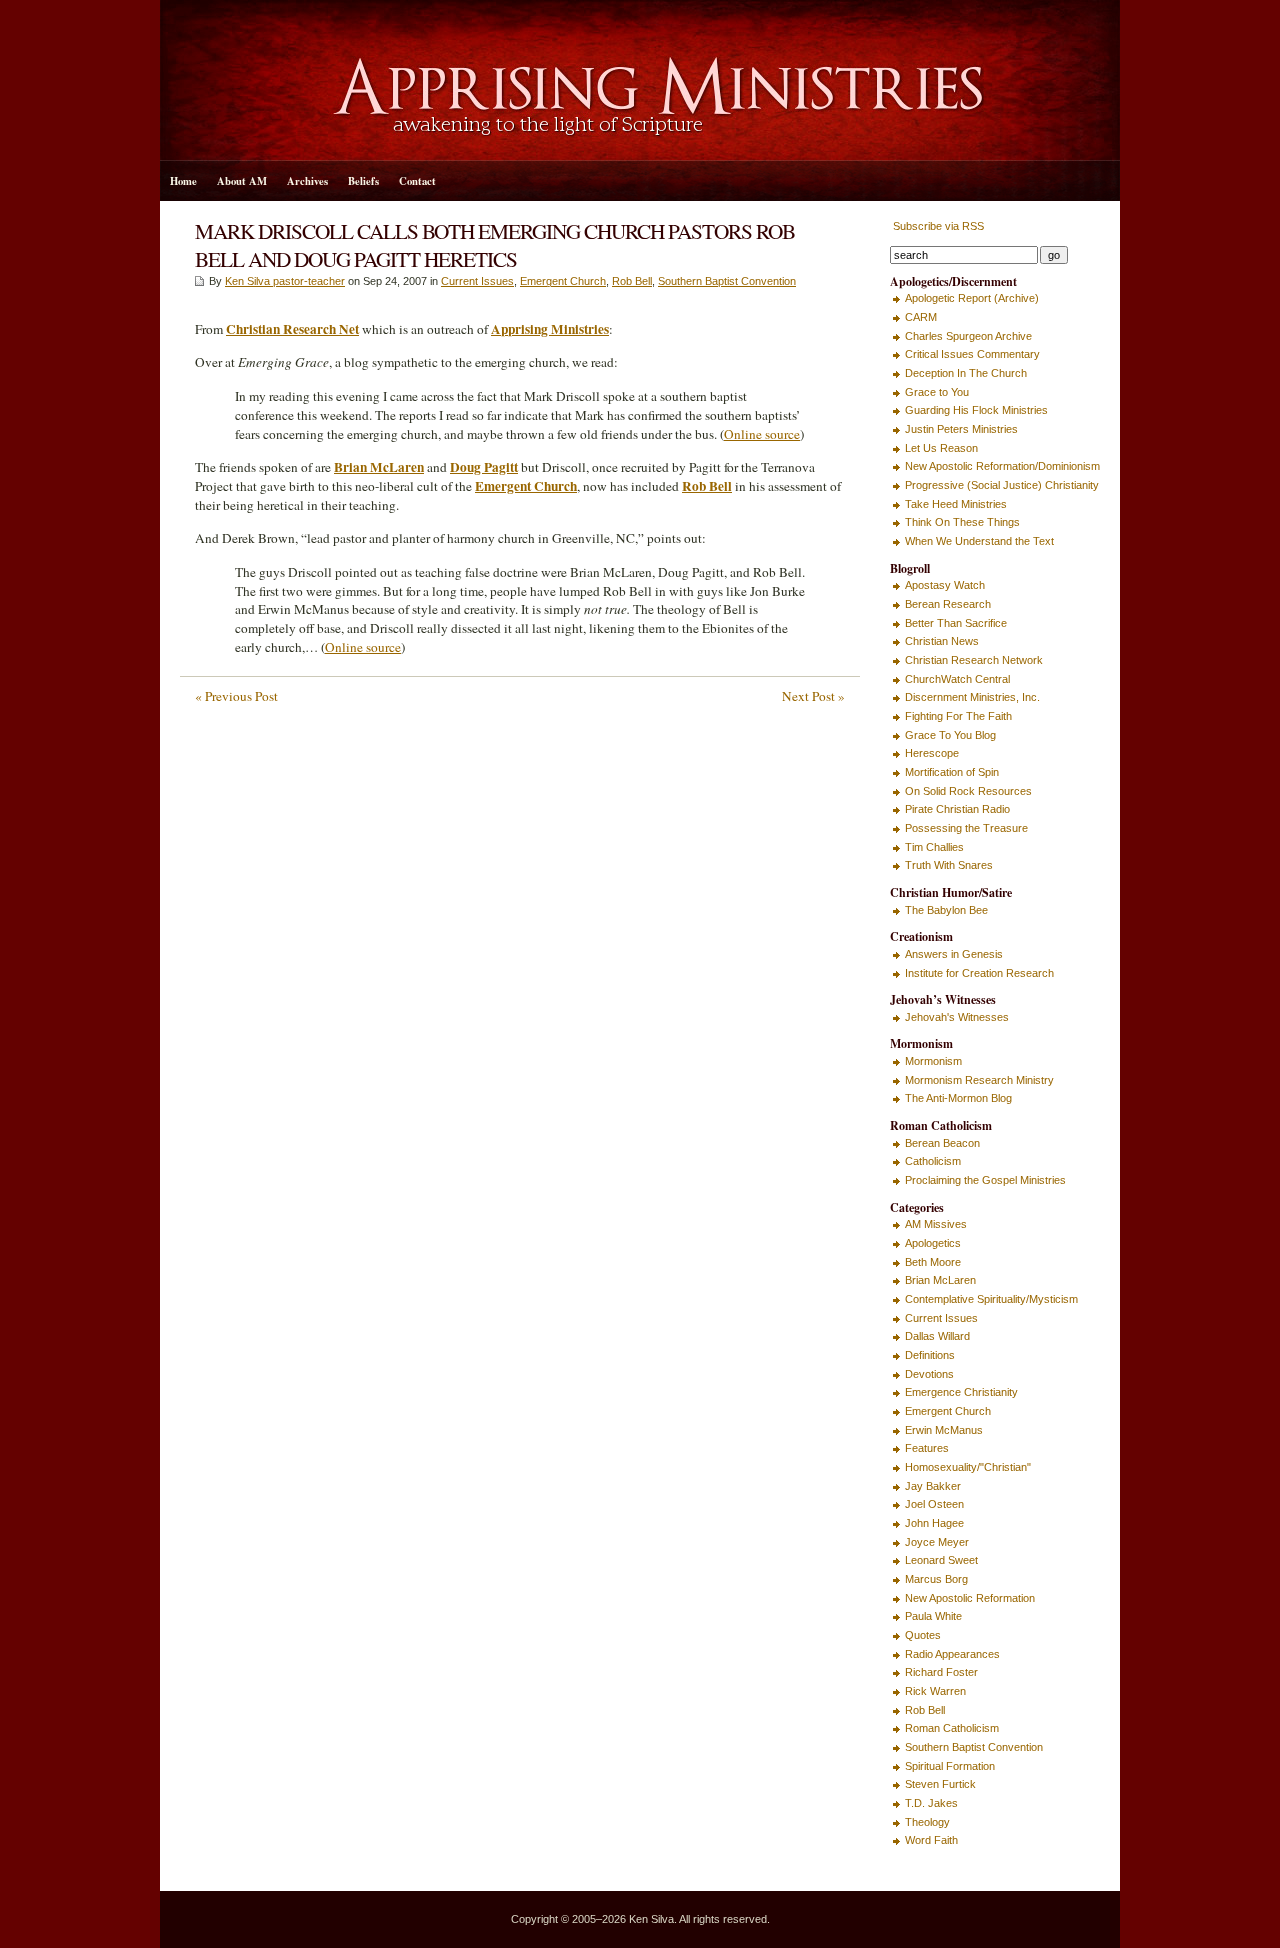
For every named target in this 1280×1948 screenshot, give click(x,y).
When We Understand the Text (979, 541)
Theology (927, 1822)
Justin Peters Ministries (961, 429)
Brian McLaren (940, 1280)
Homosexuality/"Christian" (968, 1467)
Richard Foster (941, 1672)
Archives (307, 181)
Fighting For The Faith (958, 716)
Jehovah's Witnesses (957, 1017)
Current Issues (477, 281)
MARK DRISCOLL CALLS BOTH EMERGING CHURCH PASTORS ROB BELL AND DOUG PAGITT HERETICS (495, 244)
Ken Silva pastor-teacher (285, 281)
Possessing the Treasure (966, 828)
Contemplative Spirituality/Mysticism (991, 1299)
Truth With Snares (949, 865)
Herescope (932, 753)
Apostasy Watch (945, 585)
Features (927, 1448)
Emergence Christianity (961, 1392)
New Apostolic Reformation (970, 1598)
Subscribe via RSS (937, 226)
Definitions (930, 1355)
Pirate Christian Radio (957, 809)
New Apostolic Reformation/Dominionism (1002, 466)
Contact (417, 181)
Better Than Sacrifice (956, 623)
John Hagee (934, 1523)
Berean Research (948, 604)
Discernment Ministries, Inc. (972, 697)
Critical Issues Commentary (972, 354)
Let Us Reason (941, 448)
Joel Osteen (934, 1504)
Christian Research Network (974, 660)
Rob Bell (632, 281)
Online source (762, 434)
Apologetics (933, 1243)
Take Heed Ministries (956, 504)
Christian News (942, 641)
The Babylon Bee (946, 910)
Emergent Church (563, 281)
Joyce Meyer (937, 1542)
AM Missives (936, 1224)
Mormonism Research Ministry (979, 1080)
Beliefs (363, 181)
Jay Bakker (933, 1486)
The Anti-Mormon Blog (958, 1098)
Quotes (923, 1635)
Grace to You (937, 392)
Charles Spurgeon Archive (968, 336)
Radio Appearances (952, 1654)
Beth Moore (933, 1262)
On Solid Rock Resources (968, 791)
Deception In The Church (966, 373)
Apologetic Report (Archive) (972, 298)
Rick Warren (935, 1691)
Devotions (929, 1374)
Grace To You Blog (950, 735)
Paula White (933, 1616)
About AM (242, 181)
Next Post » (813, 696)
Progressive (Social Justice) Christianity (1002, 485)
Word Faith (931, 1840)
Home (183, 181)
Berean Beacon (942, 1143)
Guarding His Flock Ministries (976, 410)
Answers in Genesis (954, 954)
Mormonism (933, 1061)
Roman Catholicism (952, 1728)
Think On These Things (962, 522)
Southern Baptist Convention (727, 281)
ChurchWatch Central (957, 679)
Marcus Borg (936, 1579)
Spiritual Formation (950, 1766)
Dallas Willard (937, 1336)
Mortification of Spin (952, 772)
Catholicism (933, 1161)
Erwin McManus (944, 1430)
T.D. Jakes (931, 1803)
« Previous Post (236, 696)
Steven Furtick (940, 1784)
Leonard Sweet (941, 1560)
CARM (921, 317)
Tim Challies (934, 847)
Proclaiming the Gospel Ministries (985, 1180)
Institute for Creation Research (979, 973)
